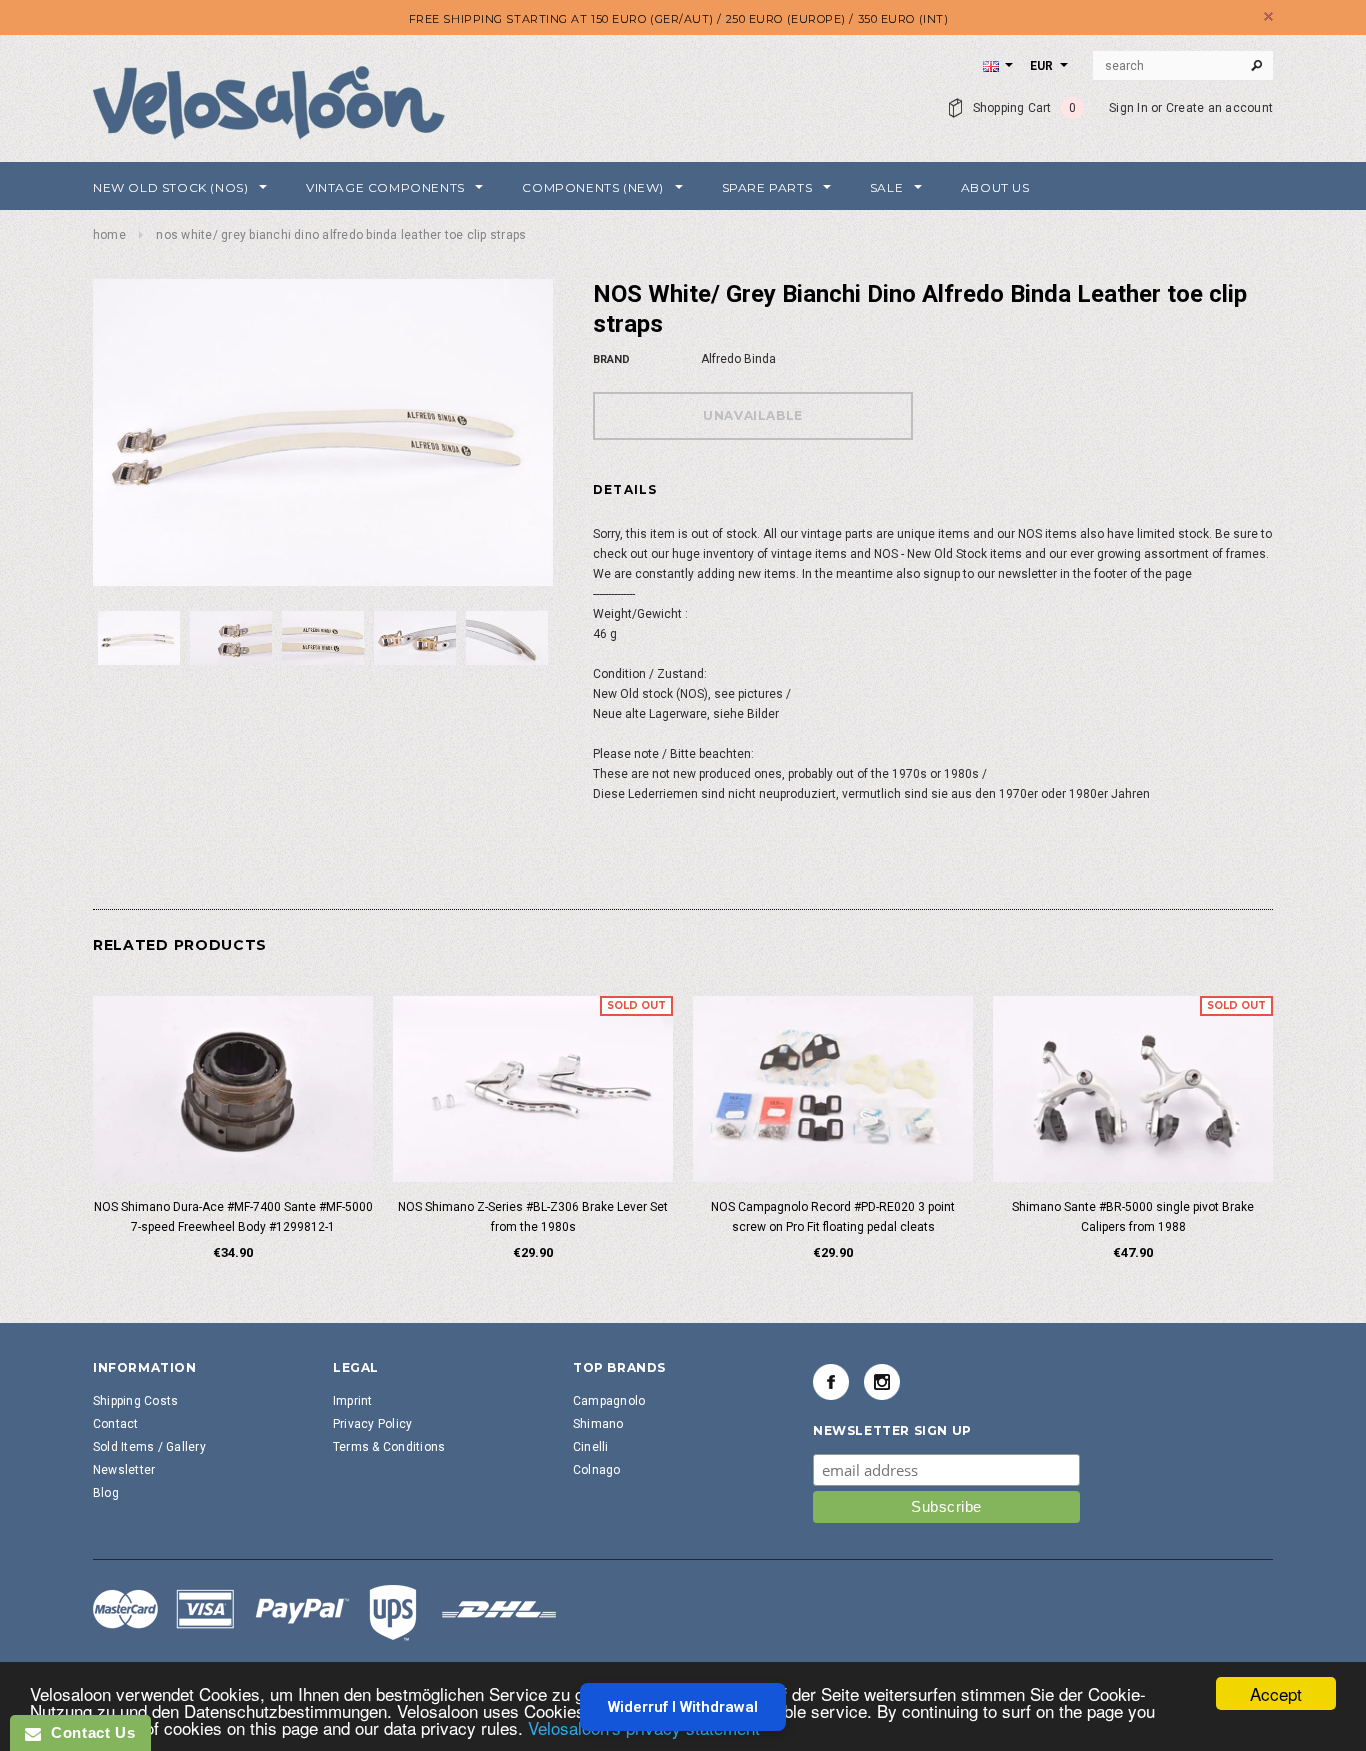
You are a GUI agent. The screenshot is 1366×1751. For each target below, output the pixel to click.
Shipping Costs (135, 1401)
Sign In (1128, 108)
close (1268, 16)
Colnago (597, 1470)
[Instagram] (882, 1382)
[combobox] (1183, 66)
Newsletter (124, 1470)
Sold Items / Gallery (149, 1447)
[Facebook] (831, 1382)
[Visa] (325, 1612)
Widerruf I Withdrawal (683, 1707)
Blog (106, 1493)
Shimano (598, 1424)
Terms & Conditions (389, 1447)
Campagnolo (609, 1401)
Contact (116, 1424)
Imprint (353, 1401)
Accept (1276, 1693)
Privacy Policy (372, 1424)
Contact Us (88, 1732)
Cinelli (591, 1447)
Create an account (1219, 108)
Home (109, 235)
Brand (611, 359)
